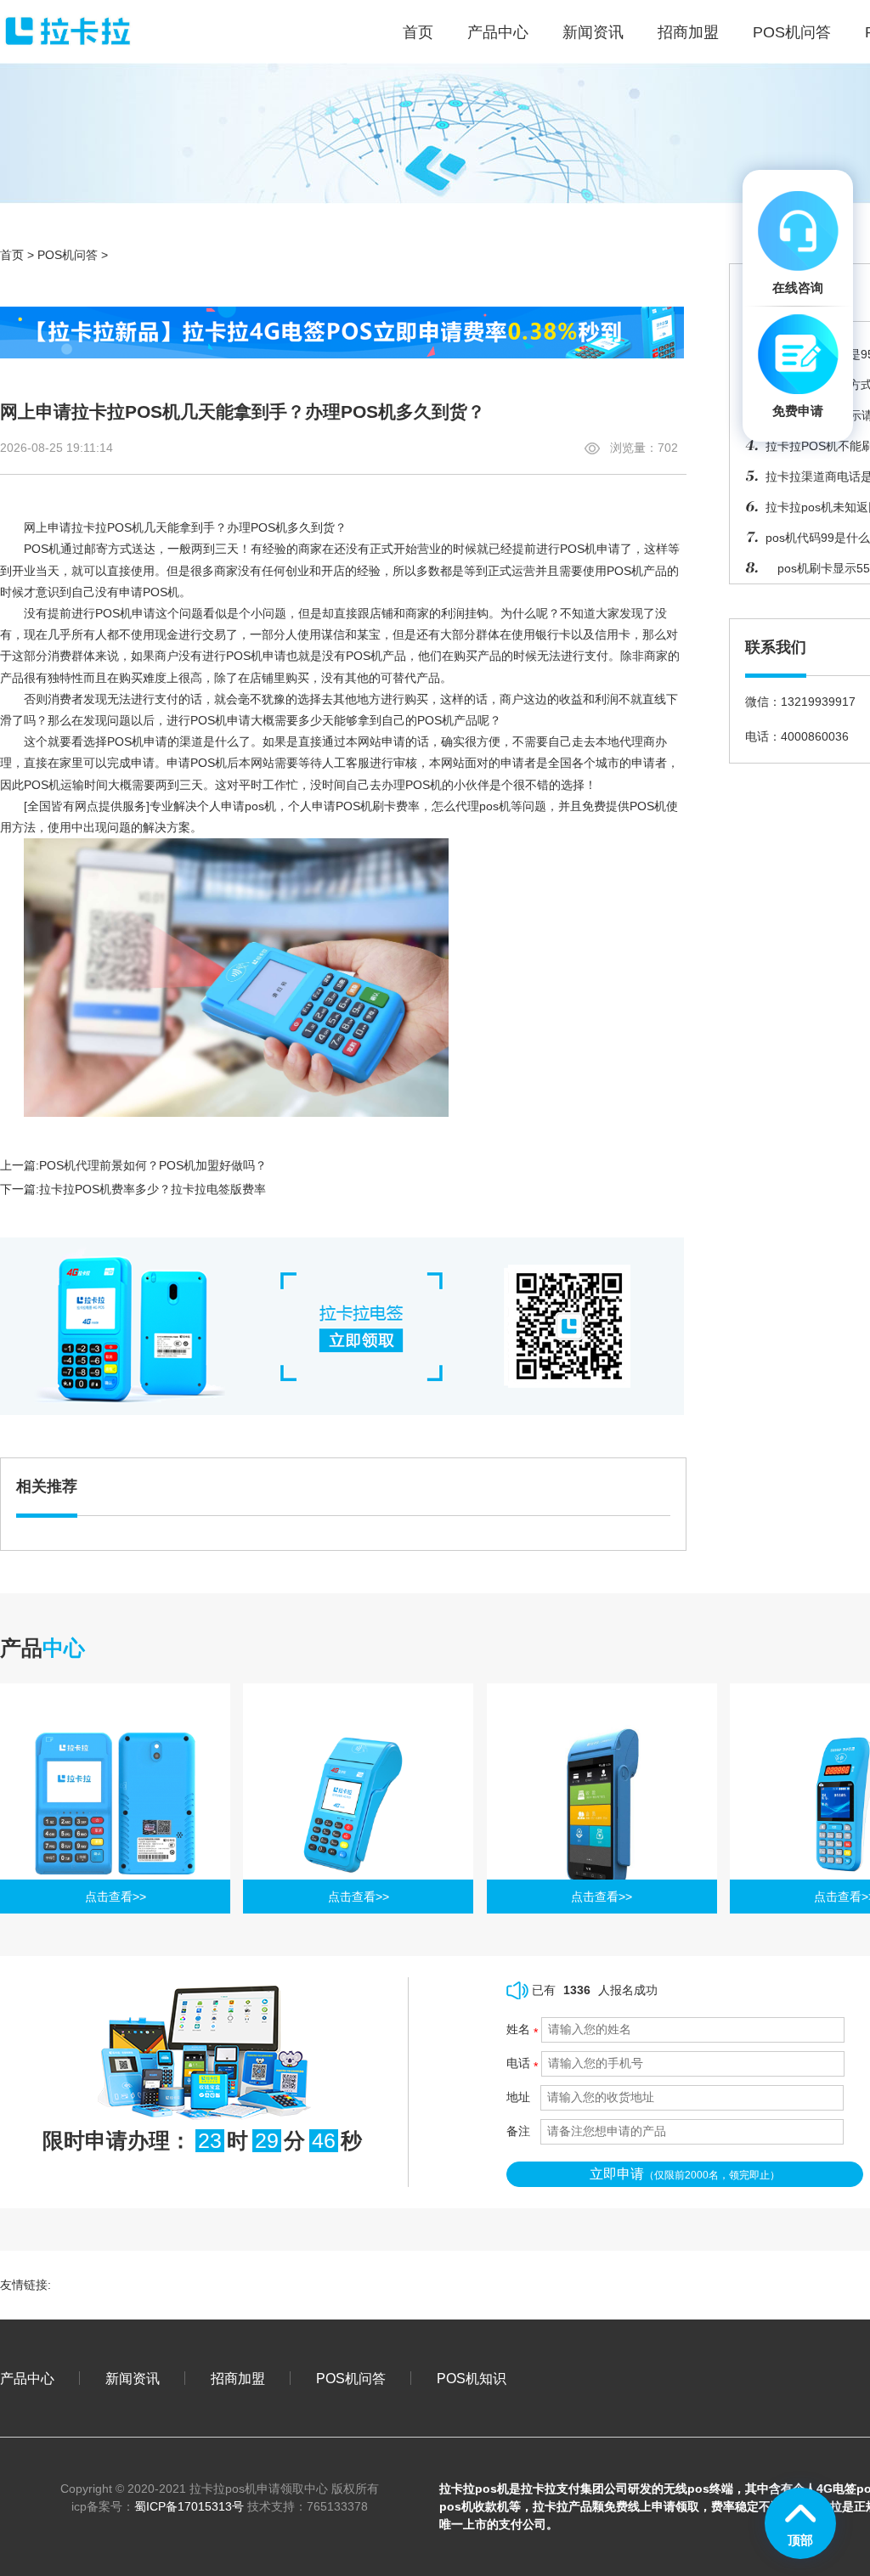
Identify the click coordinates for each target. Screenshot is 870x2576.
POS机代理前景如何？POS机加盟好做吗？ (153, 1165)
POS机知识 (472, 2378)
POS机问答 (792, 32)
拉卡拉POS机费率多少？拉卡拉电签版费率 (153, 1189)
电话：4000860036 (797, 736)
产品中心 (498, 32)
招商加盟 (688, 32)
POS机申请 (125, 613)
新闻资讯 (593, 32)
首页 (12, 255)
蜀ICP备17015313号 (189, 2506)
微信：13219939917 (800, 702)
